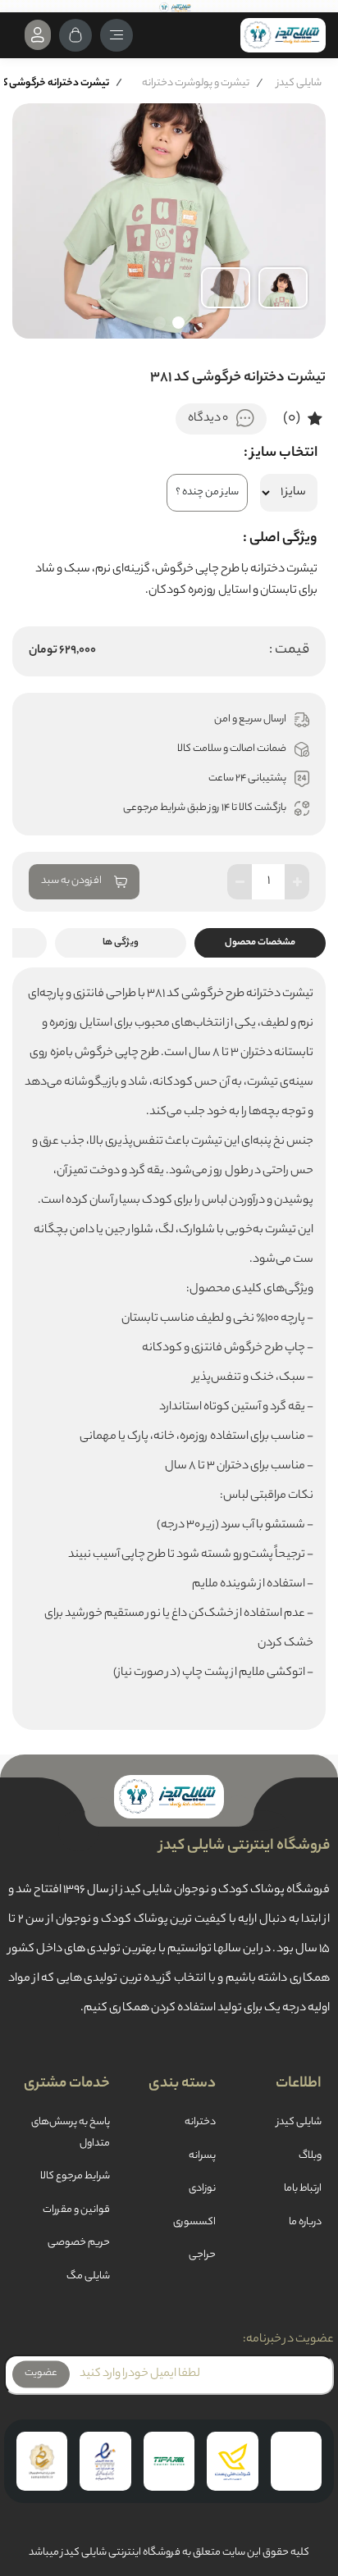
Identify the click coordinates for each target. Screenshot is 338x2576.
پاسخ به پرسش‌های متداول (71, 2133)
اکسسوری (194, 2223)
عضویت (41, 2374)
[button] (178, 323)
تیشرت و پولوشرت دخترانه (196, 83)
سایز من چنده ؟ (207, 493)
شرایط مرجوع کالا (75, 2177)
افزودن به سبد (71, 881)
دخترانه (200, 2123)
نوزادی (202, 2189)
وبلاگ (310, 2156)
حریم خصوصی (79, 2243)
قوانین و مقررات (76, 2210)
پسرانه (202, 2156)
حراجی (202, 2255)
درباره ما (305, 2223)
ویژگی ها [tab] (121, 943)
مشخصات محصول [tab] (260, 943)
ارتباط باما (303, 2189)
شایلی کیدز (299, 83)
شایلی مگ (88, 2277)
